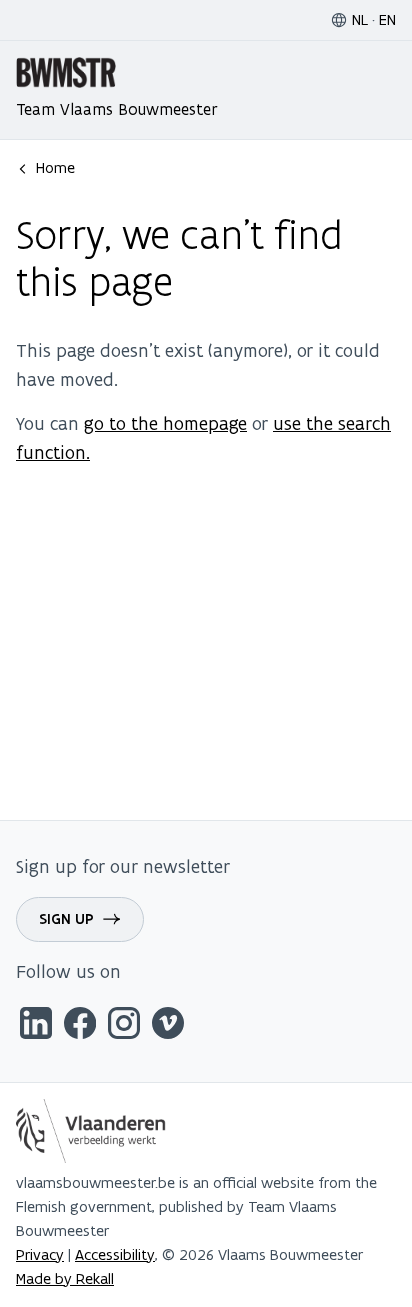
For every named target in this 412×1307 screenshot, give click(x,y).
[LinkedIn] (36, 1026)
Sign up (66, 919)
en (387, 19)
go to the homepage (165, 423)
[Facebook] (80, 1026)
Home (55, 167)
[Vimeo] (168, 1026)
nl (360, 19)
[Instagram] (124, 1026)
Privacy (40, 1254)
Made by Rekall (65, 1278)
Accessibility (115, 1254)
